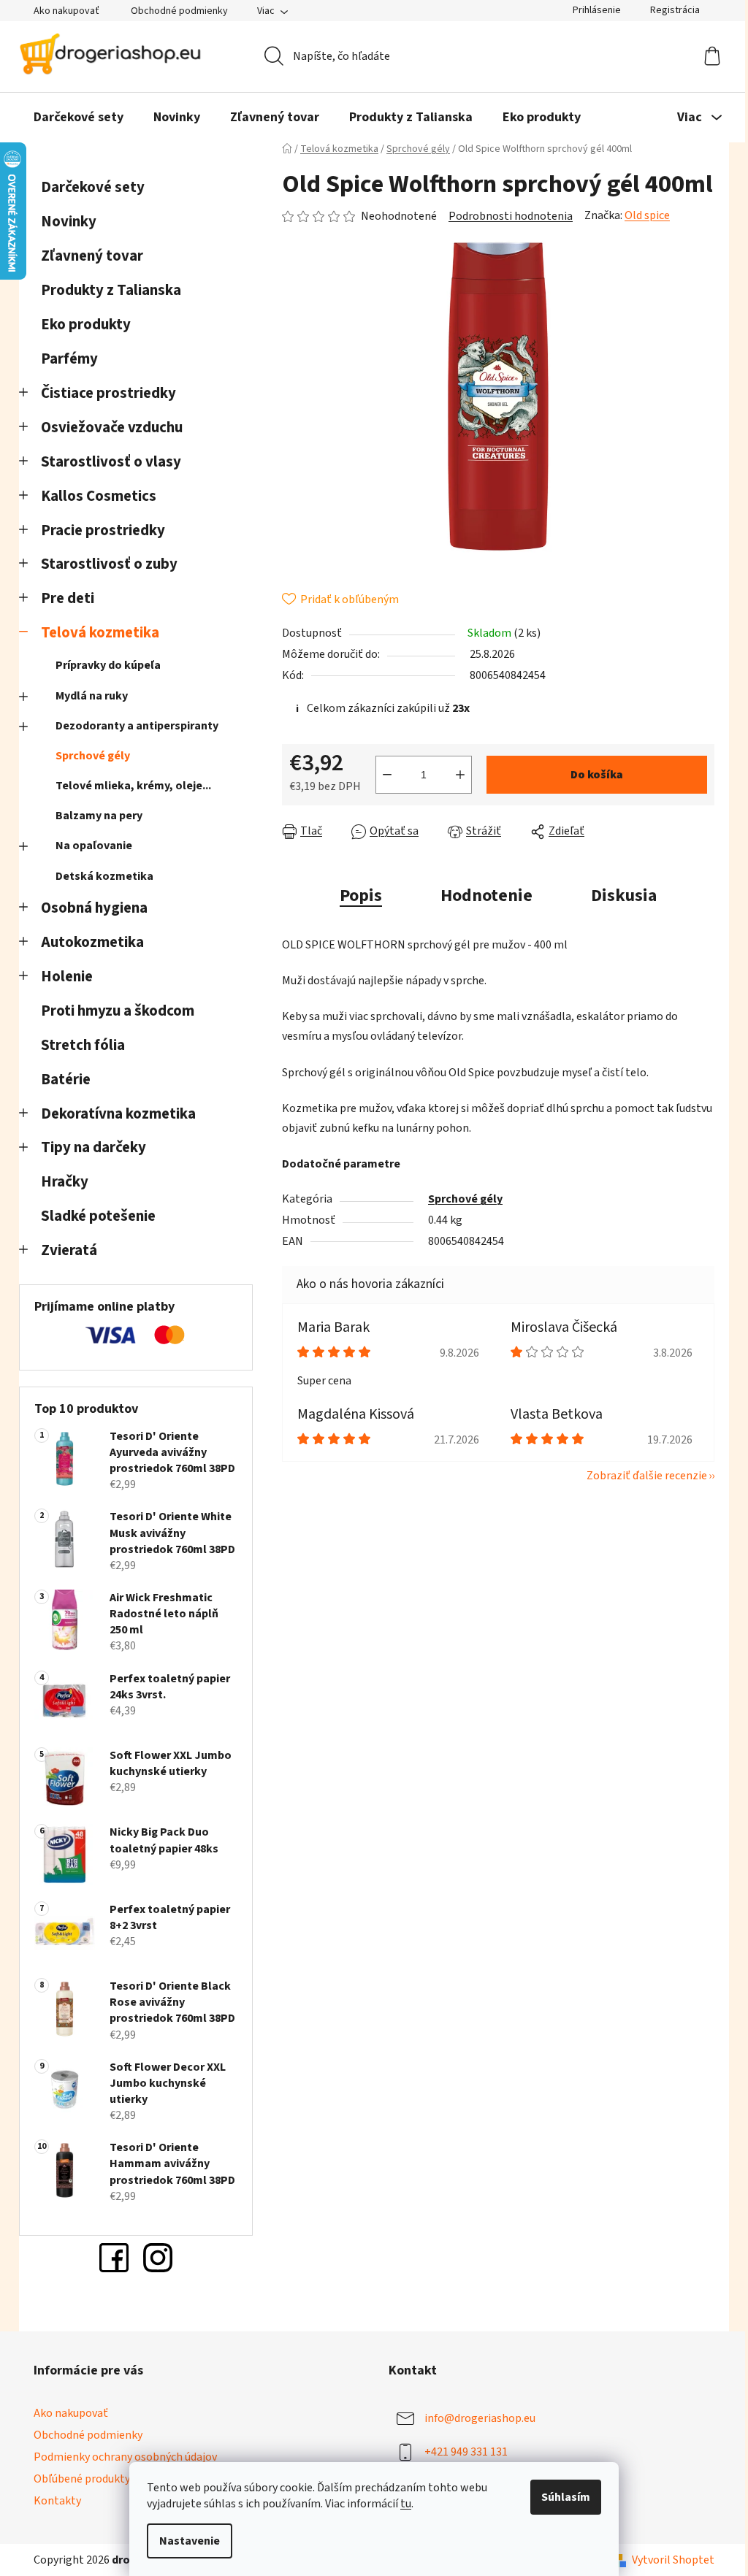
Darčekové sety (93, 187)
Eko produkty (86, 325)
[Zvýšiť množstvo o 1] (460, 775)
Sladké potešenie (98, 1216)
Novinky (69, 222)
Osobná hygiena (94, 908)
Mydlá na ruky (92, 696)
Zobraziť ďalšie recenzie (647, 1476)
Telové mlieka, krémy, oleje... (133, 786)
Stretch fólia (83, 1045)
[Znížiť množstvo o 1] (387, 775)
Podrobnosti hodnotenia (511, 216)
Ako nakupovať (66, 11)
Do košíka (597, 775)
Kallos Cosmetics (99, 496)
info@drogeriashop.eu (480, 2418)
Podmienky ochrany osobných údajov (125, 2457)
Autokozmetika (92, 942)
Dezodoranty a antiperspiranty (137, 726)
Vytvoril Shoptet (673, 2560)
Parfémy (69, 359)
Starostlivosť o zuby (109, 564)
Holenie (67, 977)
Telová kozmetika (100, 633)
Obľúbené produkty (82, 2479)
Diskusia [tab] (624, 896)
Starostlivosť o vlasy (111, 462)
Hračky (66, 1182)
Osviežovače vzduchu (112, 428)
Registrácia (675, 10)
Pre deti (68, 598)
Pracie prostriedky (103, 530)
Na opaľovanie (94, 846)
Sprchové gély (93, 756)
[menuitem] (79, 118)
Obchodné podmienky (179, 11)
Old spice (647, 215)
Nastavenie (190, 2541)
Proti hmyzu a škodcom (118, 1011)
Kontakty (57, 2501)
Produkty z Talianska (111, 290)
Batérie (66, 1080)
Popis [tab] (361, 896)
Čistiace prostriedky (108, 393)
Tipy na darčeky (93, 1147)
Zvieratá (69, 1250)
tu (406, 2504)
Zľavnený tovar (92, 256)
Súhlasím (566, 2497)
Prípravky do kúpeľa (108, 665)
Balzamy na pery (99, 816)
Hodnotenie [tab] (486, 896)
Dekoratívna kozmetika (118, 1114)
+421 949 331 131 (466, 2452)
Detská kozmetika (104, 876)
